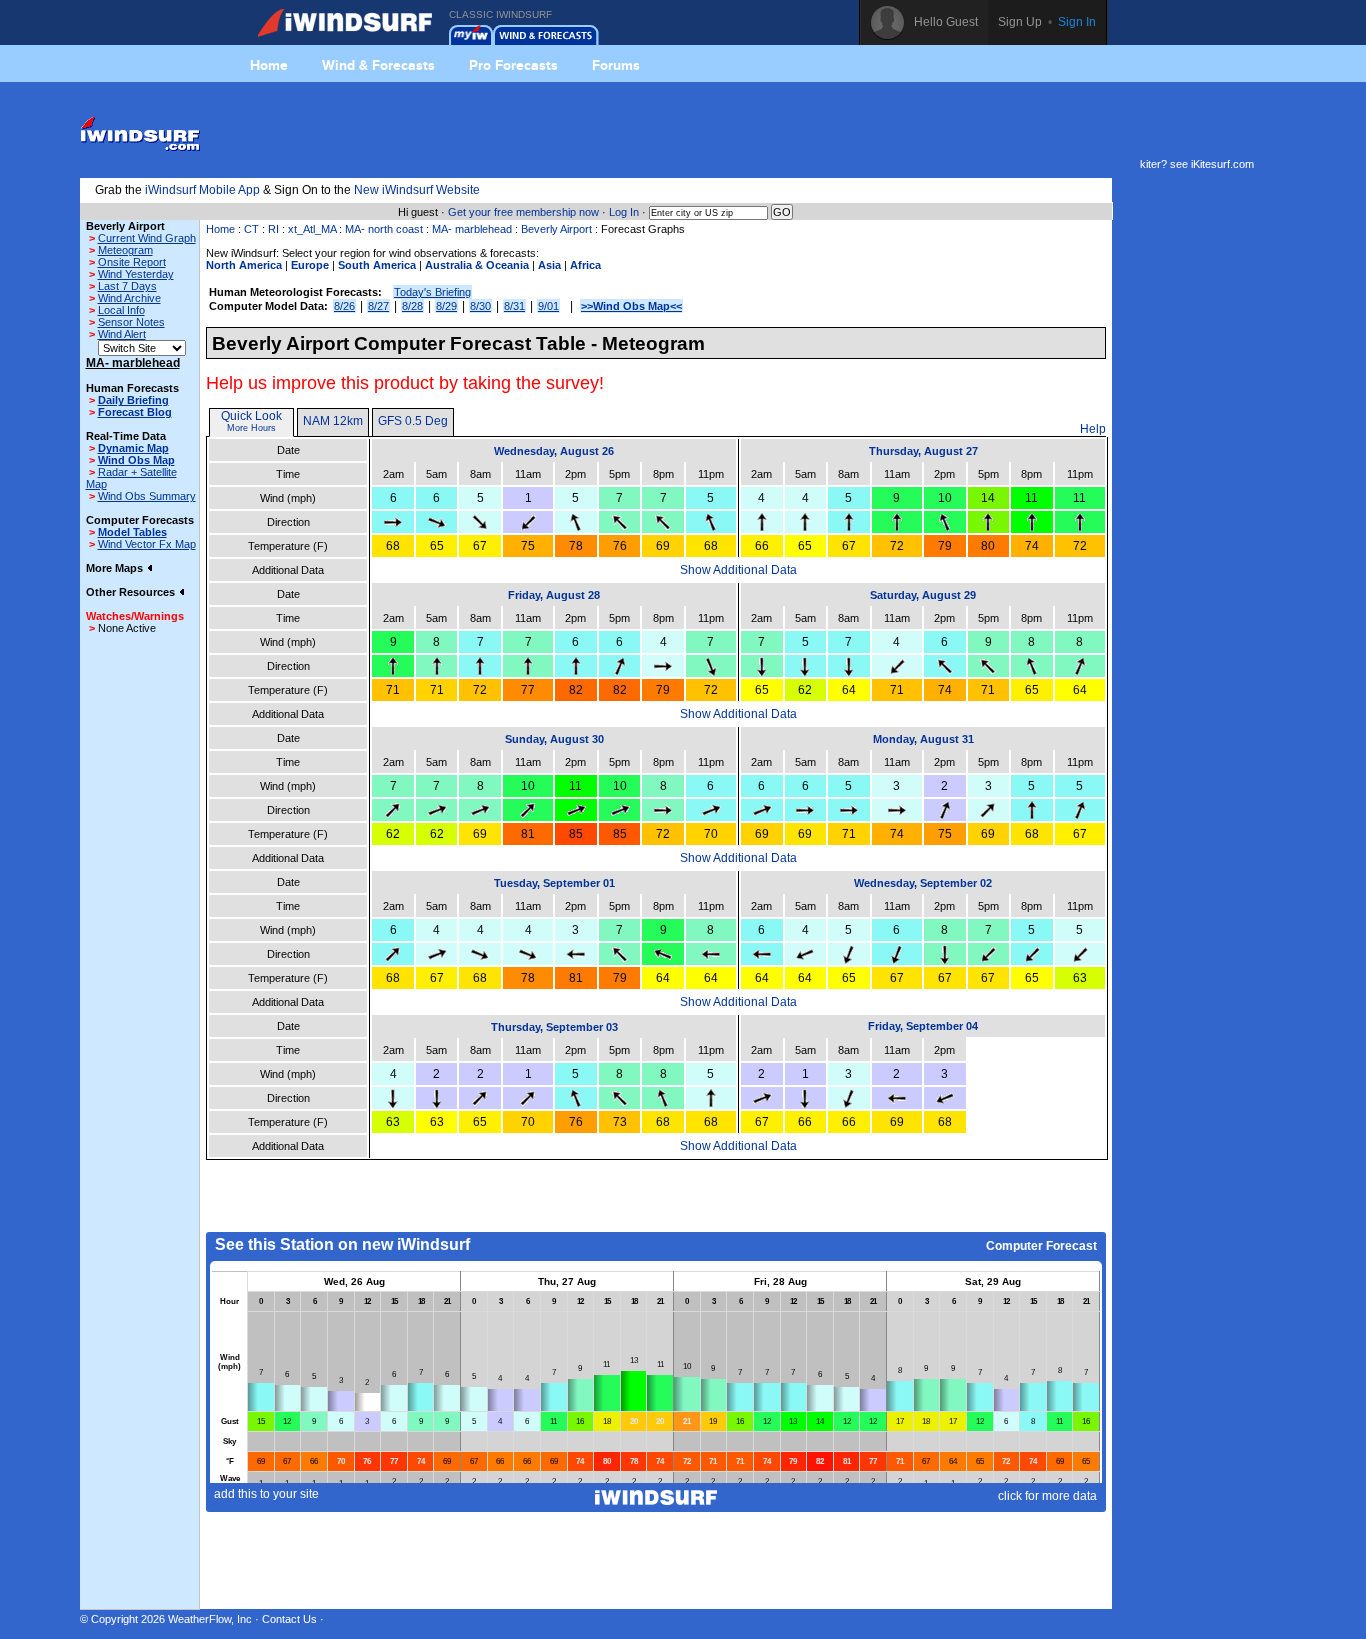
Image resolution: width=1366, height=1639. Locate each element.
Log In (624, 212)
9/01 (548, 306)
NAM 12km (333, 421)
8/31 (514, 306)
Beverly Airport (556, 229)
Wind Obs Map (136, 460)
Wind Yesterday (136, 274)
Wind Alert (122, 334)
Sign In (1077, 22)
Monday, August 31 (923, 739)
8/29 (446, 306)
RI (273, 229)
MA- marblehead (472, 229)
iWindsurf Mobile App (202, 190)
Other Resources (132, 592)
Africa (585, 265)
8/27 (378, 306)
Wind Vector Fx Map (147, 544)
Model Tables (132, 532)
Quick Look (251, 416)
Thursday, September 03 (554, 1027)
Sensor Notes (131, 322)
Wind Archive (129, 298)
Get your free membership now (523, 212)
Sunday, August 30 (554, 739)
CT (251, 229)
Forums (616, 65)
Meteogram (125, 250)
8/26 (344, 306)
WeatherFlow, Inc (210, 1619)
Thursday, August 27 (923, 451)
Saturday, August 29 (923, 595)
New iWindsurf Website (417, 190)
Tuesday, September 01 (554, 883)
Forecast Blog (135, 412)
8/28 (412, 306)
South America (377, 265)
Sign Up (1020, 22)
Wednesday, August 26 (554, 451)
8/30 (480, 306)
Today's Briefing (432, 292)
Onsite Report (132, 262)
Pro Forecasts (513, 65)
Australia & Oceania (477, 265)
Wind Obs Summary (147, 496)
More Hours (251, 428)
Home (269, 65)
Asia (549, 265)
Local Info (121, 310)
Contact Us (289, 1619)
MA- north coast (384, 229)
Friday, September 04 (923, 1026)
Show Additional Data (738, 570)
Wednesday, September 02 (923, 883)
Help (1093, 429)
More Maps (116, 568)
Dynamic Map (133, 448)
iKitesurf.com (1222, 164)
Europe (310, 265)
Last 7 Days (127, 286)
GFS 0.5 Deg (413, 421)
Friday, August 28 (554, 595)
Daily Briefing (133, 400)
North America (244, 265)
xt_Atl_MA (312, 229)
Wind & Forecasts (378, 65)
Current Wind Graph (147, 238)
